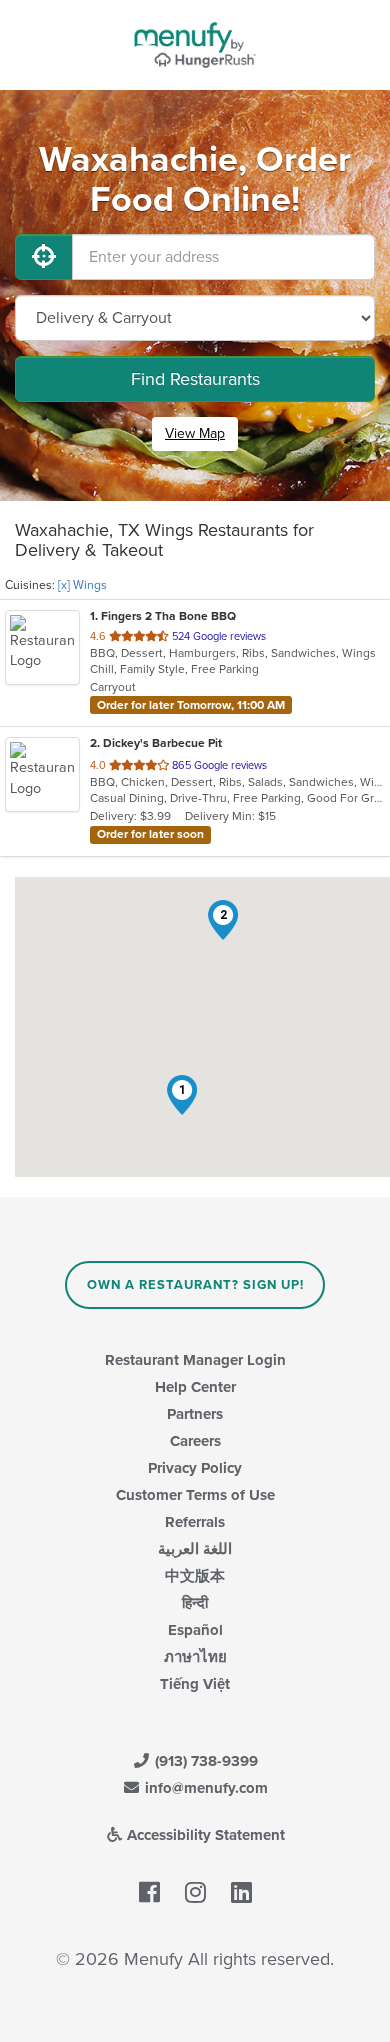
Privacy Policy (195, 1468)
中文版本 (195, 1576)
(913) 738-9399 (204, 1761)
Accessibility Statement (204, 1835)
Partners (195, 1414)
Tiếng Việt (195, 1684)
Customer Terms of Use (195, 1495)
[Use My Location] (44, 257)
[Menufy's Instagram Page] (195, 1894)
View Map (195, 433)
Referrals (195, 1522)
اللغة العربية (195, 1549)
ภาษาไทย (195, 1657)
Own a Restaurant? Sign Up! (195, 1285)
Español (195, 1630)
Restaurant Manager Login (195, 1360)
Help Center (195, 1387)
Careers (195, 1441)
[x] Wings (82, 585)
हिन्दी (195, 1603)
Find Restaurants (195, 379)
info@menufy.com (204, 1788)
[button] (182, 1095)
